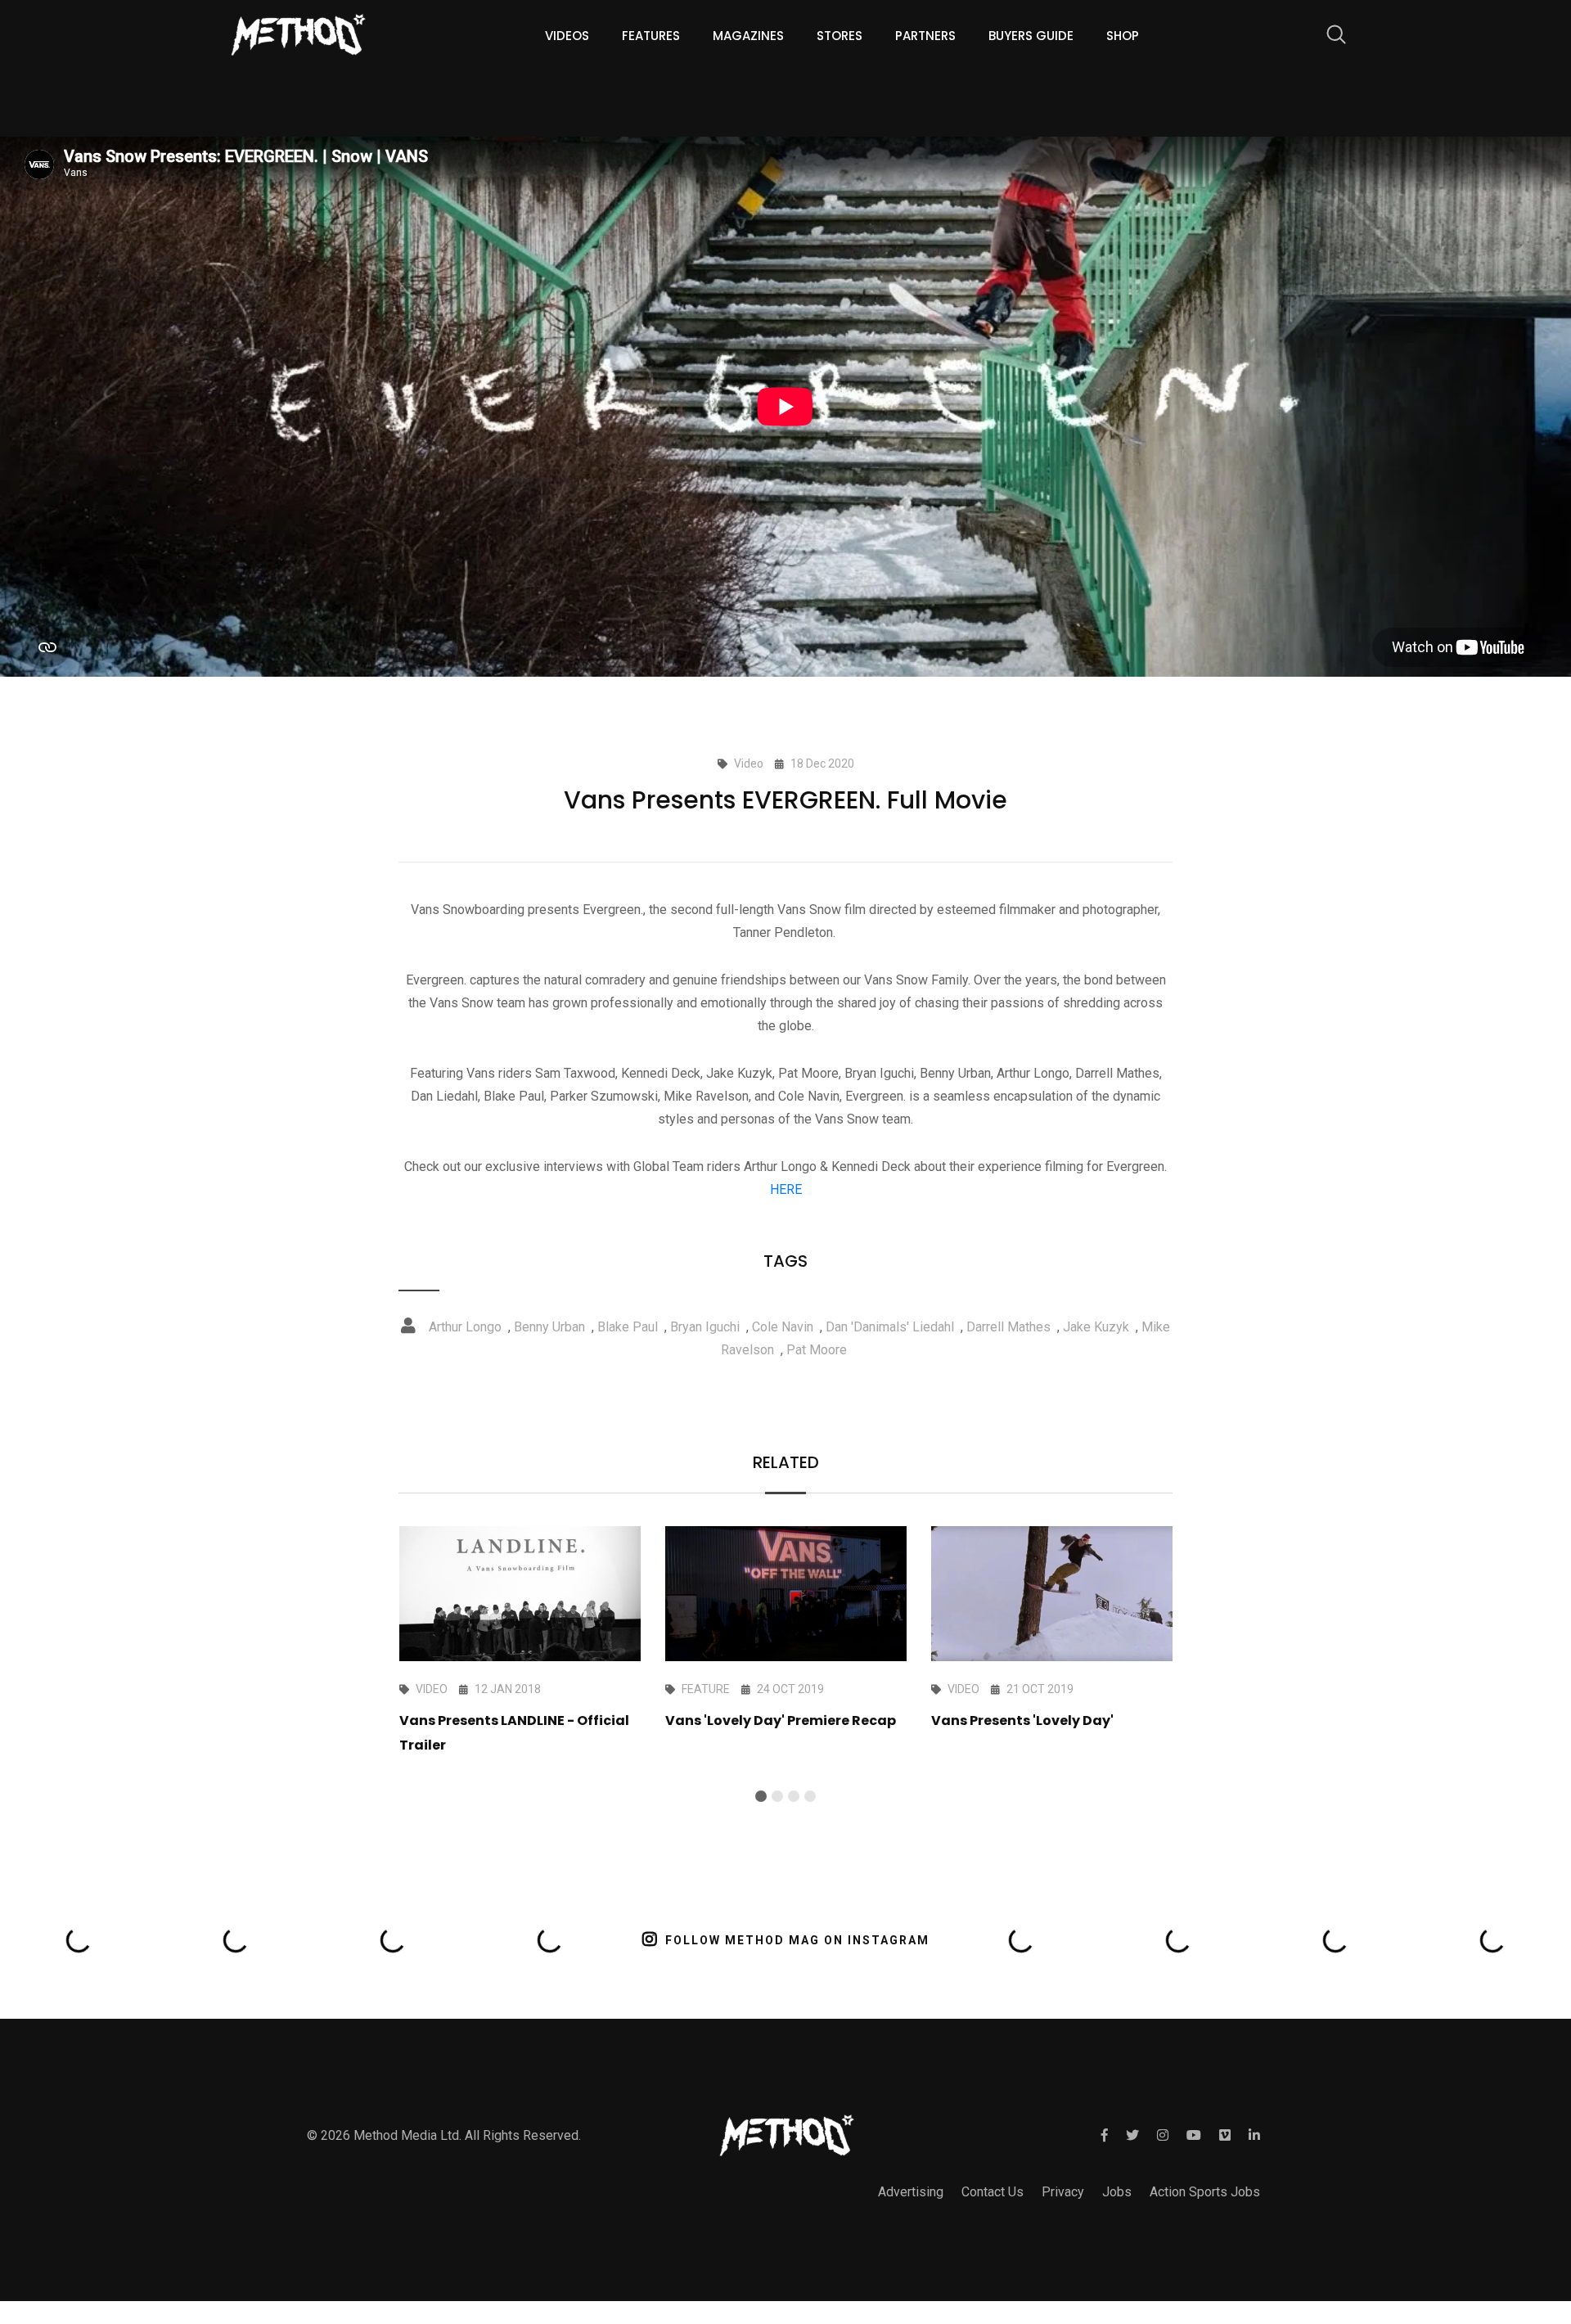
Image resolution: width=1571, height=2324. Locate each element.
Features (651, 36)
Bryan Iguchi (705, 1327)
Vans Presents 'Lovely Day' (1022, 1720)
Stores (840, 36)
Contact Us (993, 2192)
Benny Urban (549, 1327)
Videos (567, 36)
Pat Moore (817, 1350)
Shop (1123, 36)
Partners (925, 36)
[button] (761, 1796)
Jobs (1117, 2192)
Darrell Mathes (1008, 1327)
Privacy (1063, 2192)
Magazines (748, 36)
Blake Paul (628, 1327)
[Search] (1328, 37)
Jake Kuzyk (1096, 1327)
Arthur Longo (465, 1327)
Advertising (911, 2192)
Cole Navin (783, 1327)
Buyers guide (1031, 36)
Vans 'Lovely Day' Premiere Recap (781, 1720)
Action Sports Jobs (1205, 2192)
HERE (786, 1189)
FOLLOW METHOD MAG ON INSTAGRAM (797, 1940)
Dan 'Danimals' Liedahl (890, 1327)
